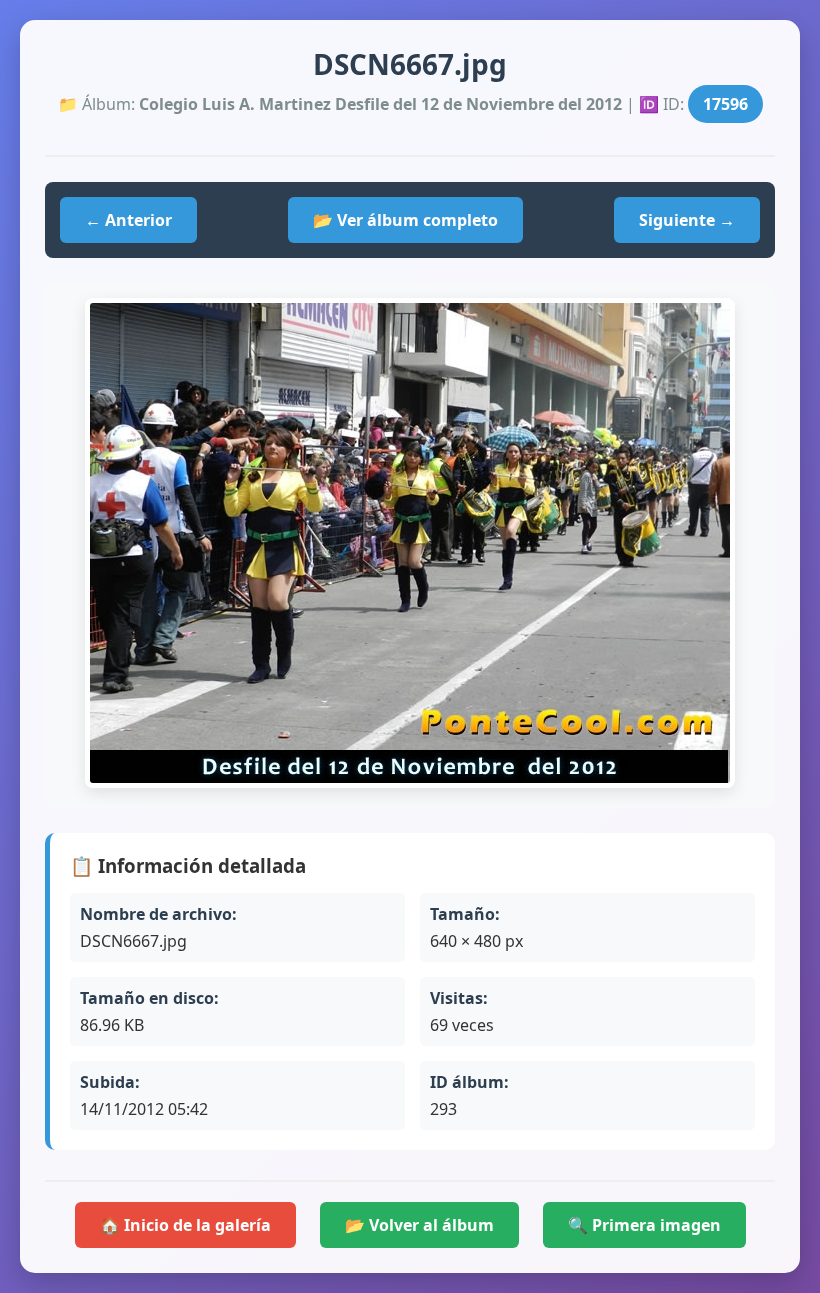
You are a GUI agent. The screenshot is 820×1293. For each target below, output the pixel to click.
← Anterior (128, 220)
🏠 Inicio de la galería (185, 1225)
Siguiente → (687, 220)
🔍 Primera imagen (644, 1225)
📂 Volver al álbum (419, 1225)
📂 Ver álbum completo (405, 220)
